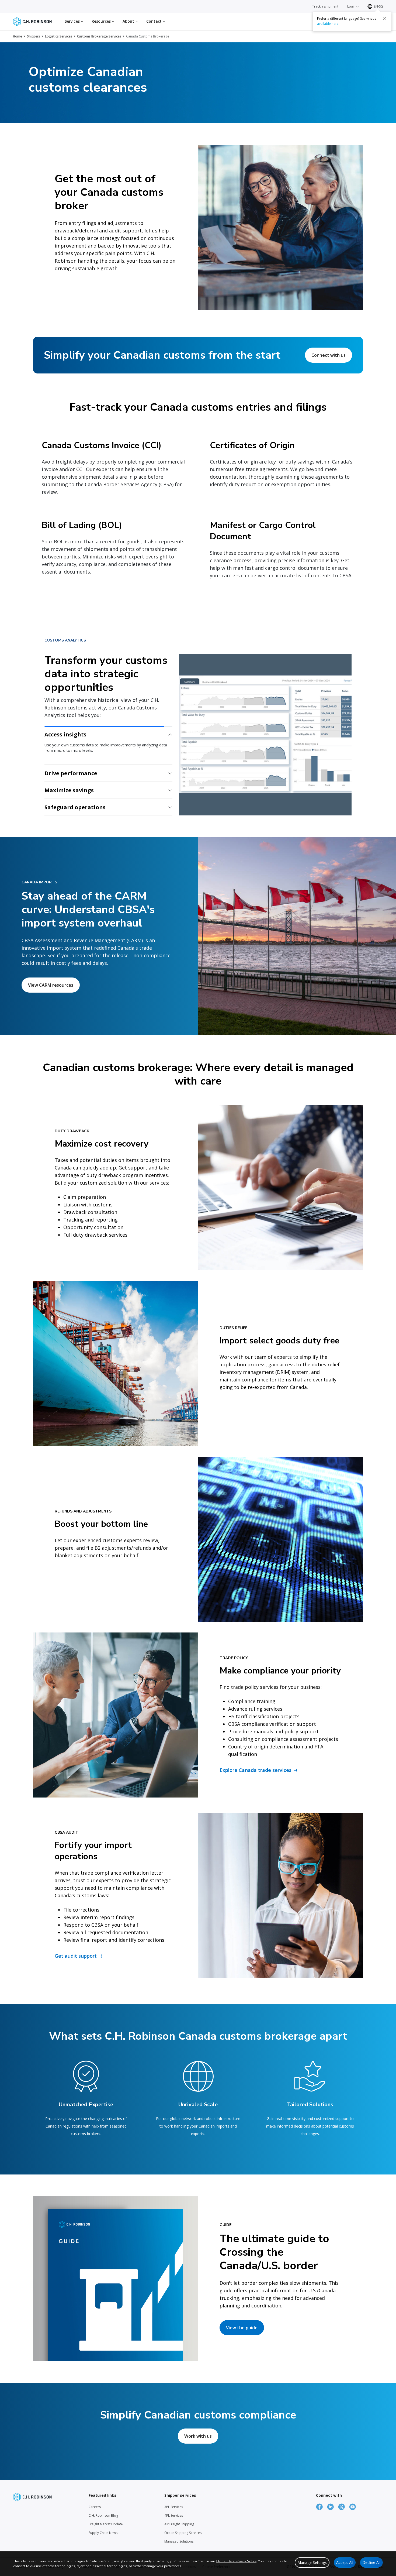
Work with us (198, 2436)
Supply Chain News (103, 2533)
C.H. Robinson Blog (103, 2515)
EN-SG (378, 6)
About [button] (129, 21)
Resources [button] (102, 21)
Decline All (371, 2562)
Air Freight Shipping (179, 2524)
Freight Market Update (106, 2524)
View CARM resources (51, 985)
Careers (95, 2507)
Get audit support (76, 1956)
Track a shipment (325, 6)
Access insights (65, 734)
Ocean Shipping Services (183, 2533)
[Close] (385, 18)
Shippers (34, 36)
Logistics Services (59, 36)
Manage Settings (312, 2562)
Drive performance (71, 751)
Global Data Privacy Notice (236, 2561)
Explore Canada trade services (256, 1770)
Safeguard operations (75, 807)
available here (328, 23)
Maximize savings (69, 768)
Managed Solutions (179, 2541)
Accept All (345, 2562)
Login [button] (352, 6)
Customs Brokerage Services (99, 36)
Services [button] (73, 21)
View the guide (242, 2328)
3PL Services (174, 2507)
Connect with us (329, 355)
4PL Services (174, 2515)
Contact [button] (155, 21)
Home (18, 36)
